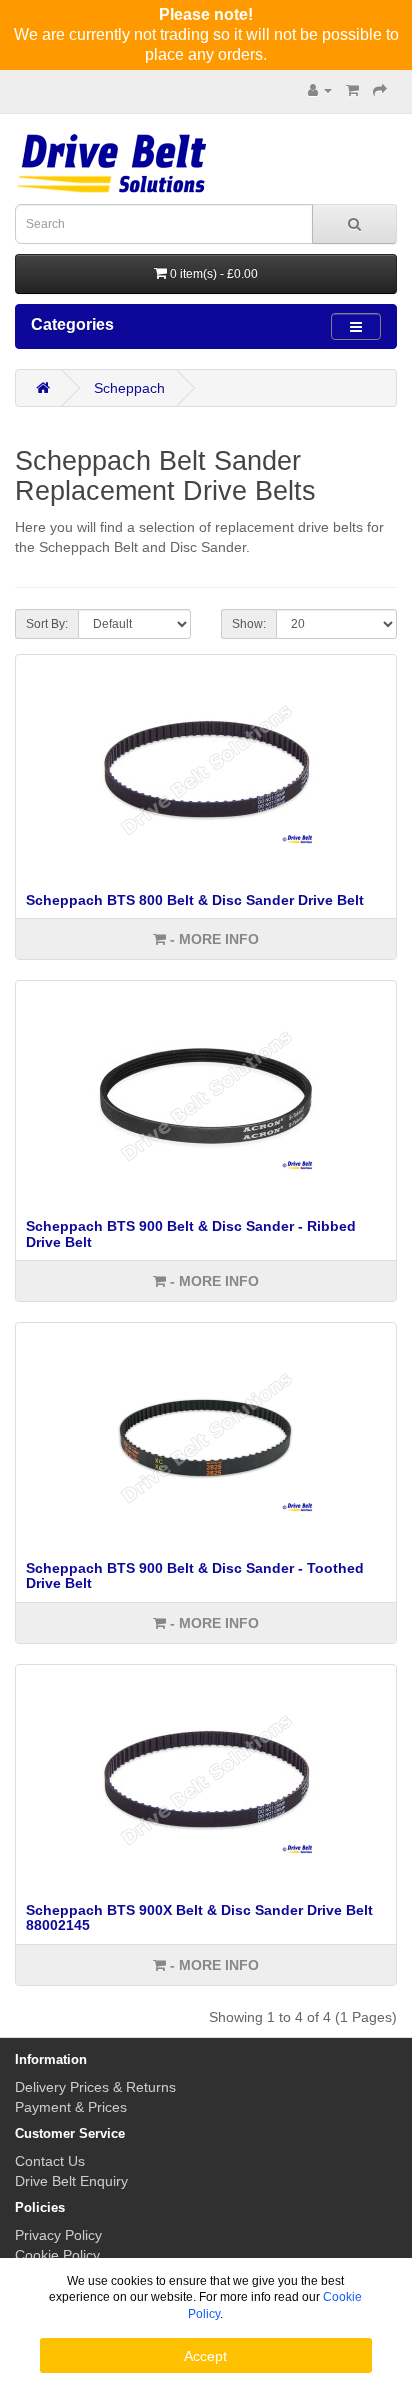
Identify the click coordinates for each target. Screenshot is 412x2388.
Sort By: (47, 624)
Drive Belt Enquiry (71, 2181)
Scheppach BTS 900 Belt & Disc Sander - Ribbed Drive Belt (191, 1233)
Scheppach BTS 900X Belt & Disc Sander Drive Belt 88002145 (199, 1917)
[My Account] (320, 90)
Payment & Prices (71, 2107)
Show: (249, 624)
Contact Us (50, 2161)
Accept (205, 2356)
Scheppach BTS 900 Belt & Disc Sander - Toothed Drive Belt (195, 1575)
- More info (212, 939)
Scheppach (129, 388)
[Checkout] (380, 90)
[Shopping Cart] (352, 90)
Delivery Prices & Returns (95, 2087)
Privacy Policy (58, 2235)
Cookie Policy (57, 2255)
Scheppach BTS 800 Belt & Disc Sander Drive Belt (195, 900)
